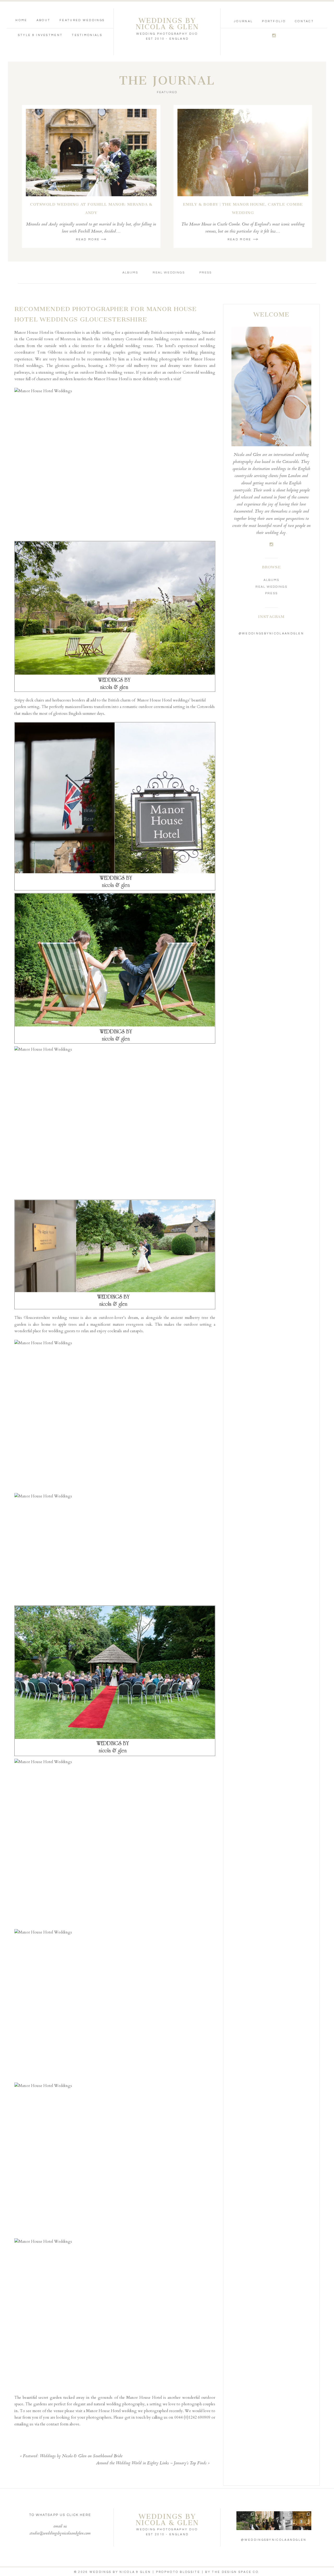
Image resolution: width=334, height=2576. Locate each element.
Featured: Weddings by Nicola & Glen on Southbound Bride (73, 2456)
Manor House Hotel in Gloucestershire (48, 332)
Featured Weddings (82, 20)
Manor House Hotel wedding (111, 2411)
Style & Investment (40, 35)
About (44, 20)
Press (205, 273)
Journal (243, 21)
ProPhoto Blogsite (178, 2572)
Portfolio (274, 21)
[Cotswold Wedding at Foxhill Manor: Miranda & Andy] (91, 153)
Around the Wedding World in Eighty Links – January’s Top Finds (151, 2463)
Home (21, 20)
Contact (304, 21)
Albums (130, 273)
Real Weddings (169, 273)
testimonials (87, 35)
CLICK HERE (79, 2515)
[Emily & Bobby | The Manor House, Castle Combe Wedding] (243, 153)
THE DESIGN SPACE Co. (236, 2572)
